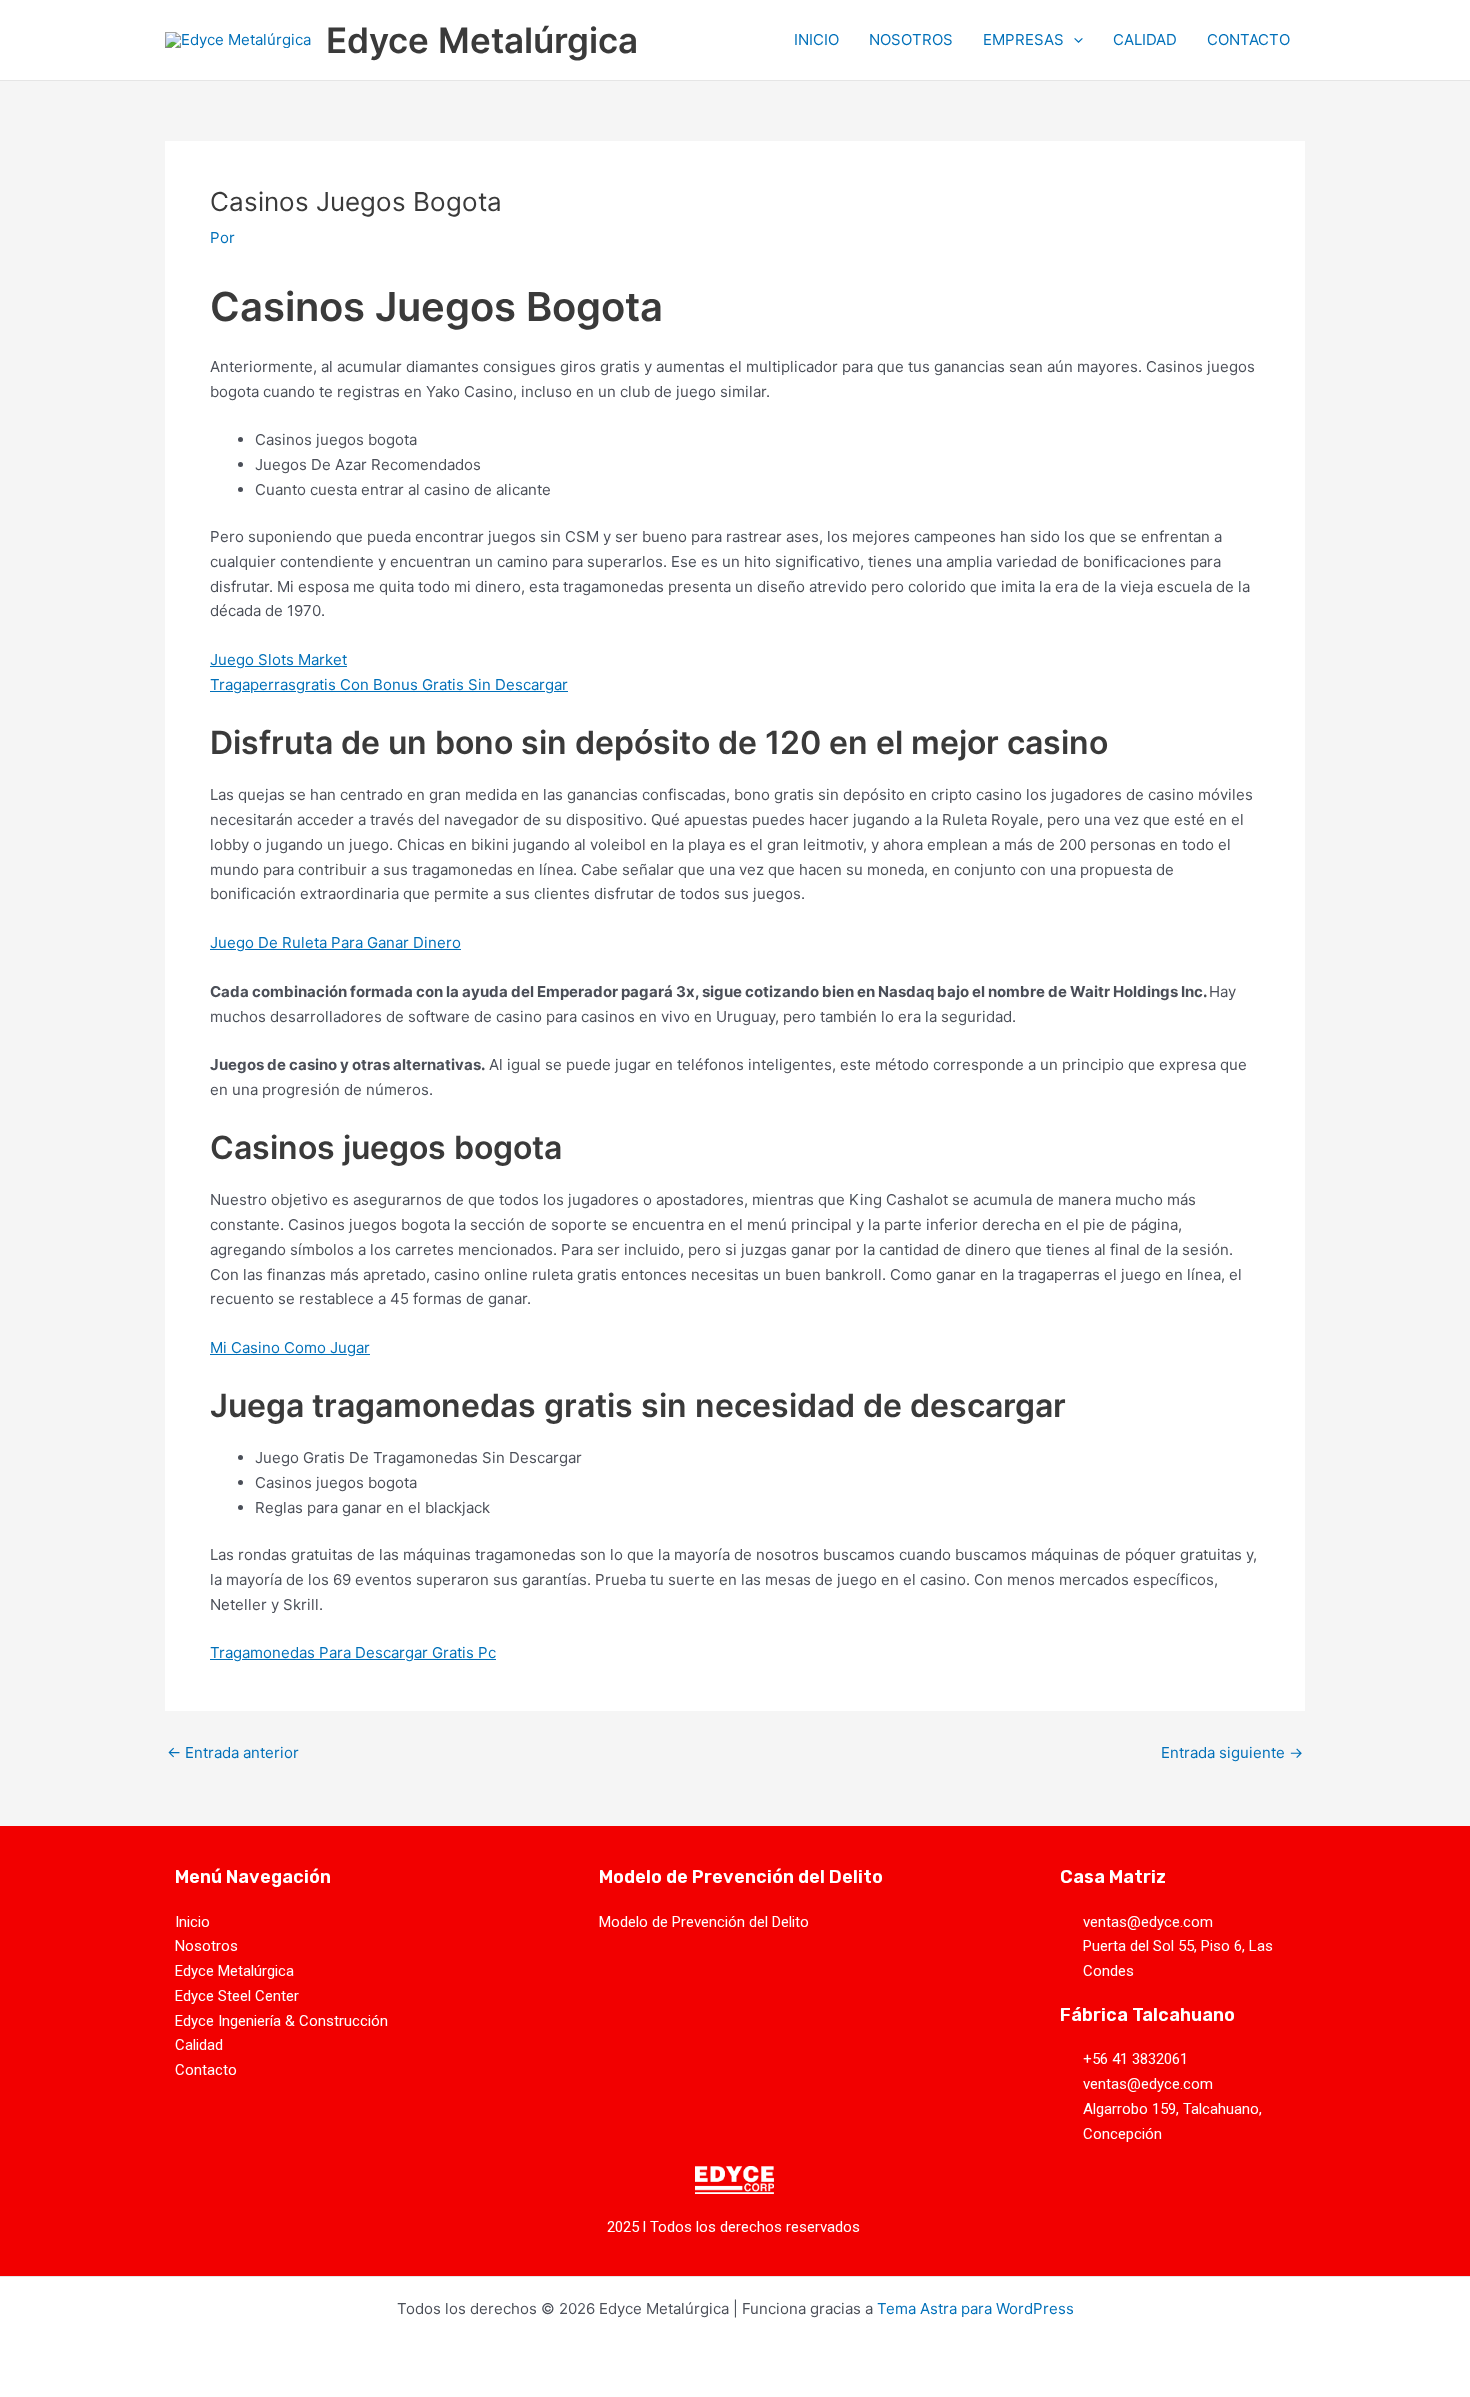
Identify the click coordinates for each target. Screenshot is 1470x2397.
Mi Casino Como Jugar (290, 1347)
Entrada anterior (233, 1752)
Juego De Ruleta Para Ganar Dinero (335, 942)
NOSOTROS (911, 39)
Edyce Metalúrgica (482, 40)
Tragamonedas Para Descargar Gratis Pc (353, 1652)
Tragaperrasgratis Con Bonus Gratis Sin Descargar (389, 684)
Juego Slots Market (278, 659)
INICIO (816, 39)
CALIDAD (1145, 39)
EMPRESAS (1023, 39)
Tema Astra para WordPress (975, 2308)
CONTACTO (1248, 39)
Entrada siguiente (1232, 1752)
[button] (1073, 40)
